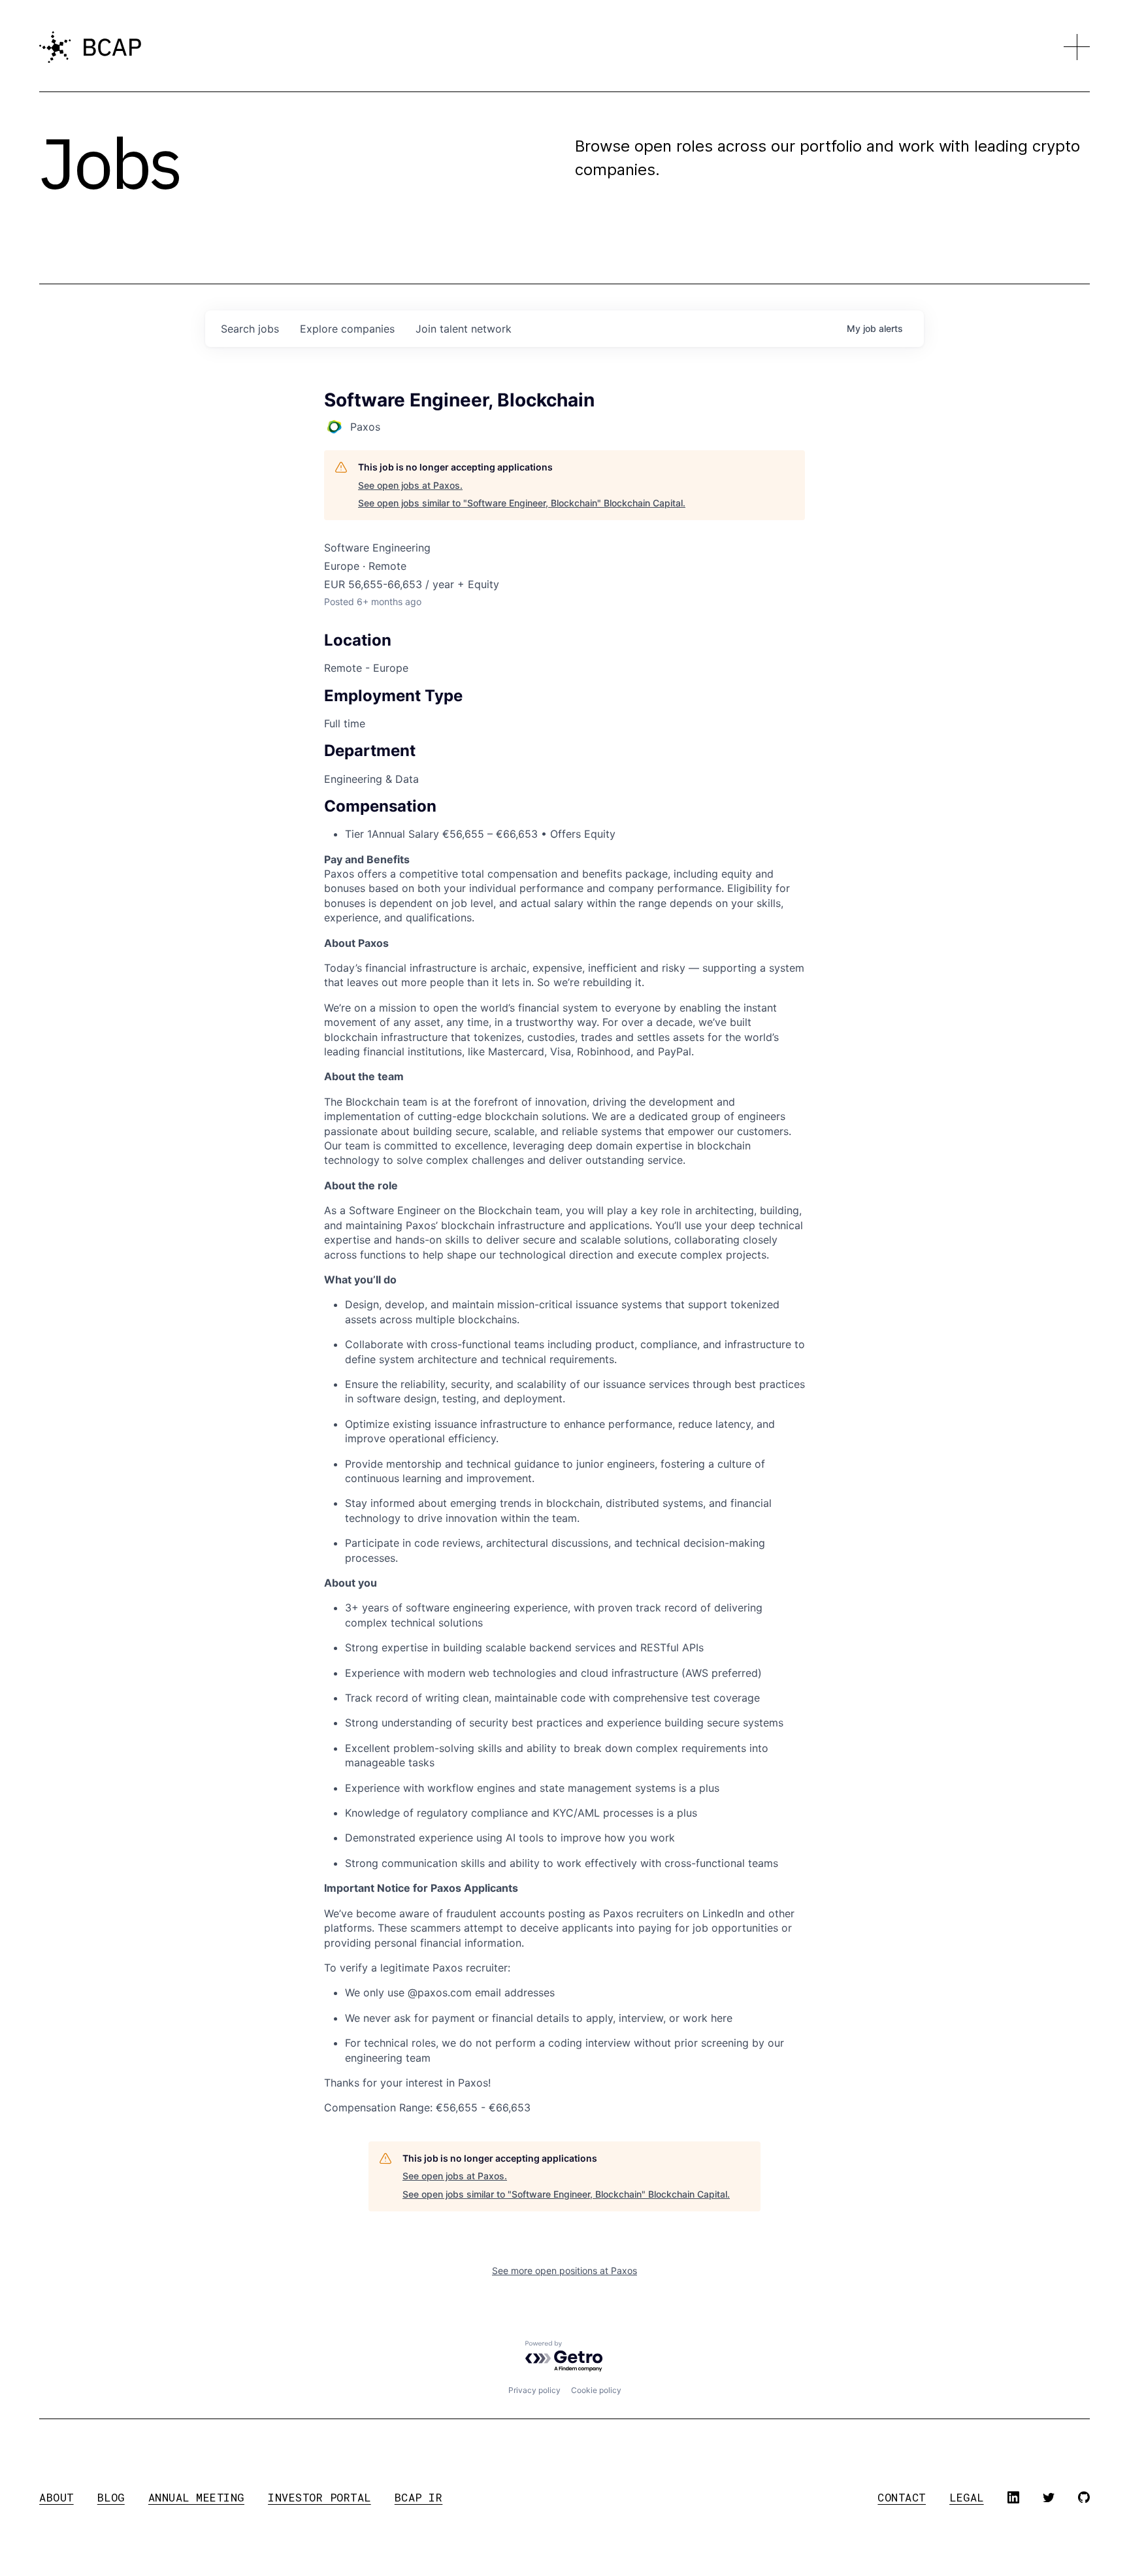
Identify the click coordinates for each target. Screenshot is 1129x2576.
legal (967, 2497)
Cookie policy (596, 2390)
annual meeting (196, 2497)
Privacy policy (534, 2390)
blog (111, 2497)
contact (902, 2497)
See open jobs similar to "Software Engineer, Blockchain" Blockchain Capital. (522, 503)
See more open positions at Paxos (564, 2271)
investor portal (319, 2497)
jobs (250, 329)
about (57, 2497)
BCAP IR (419, 2497)
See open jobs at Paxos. (410, 485)
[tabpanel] (564, 1526)
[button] (1077, 47)
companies (347, 329)
